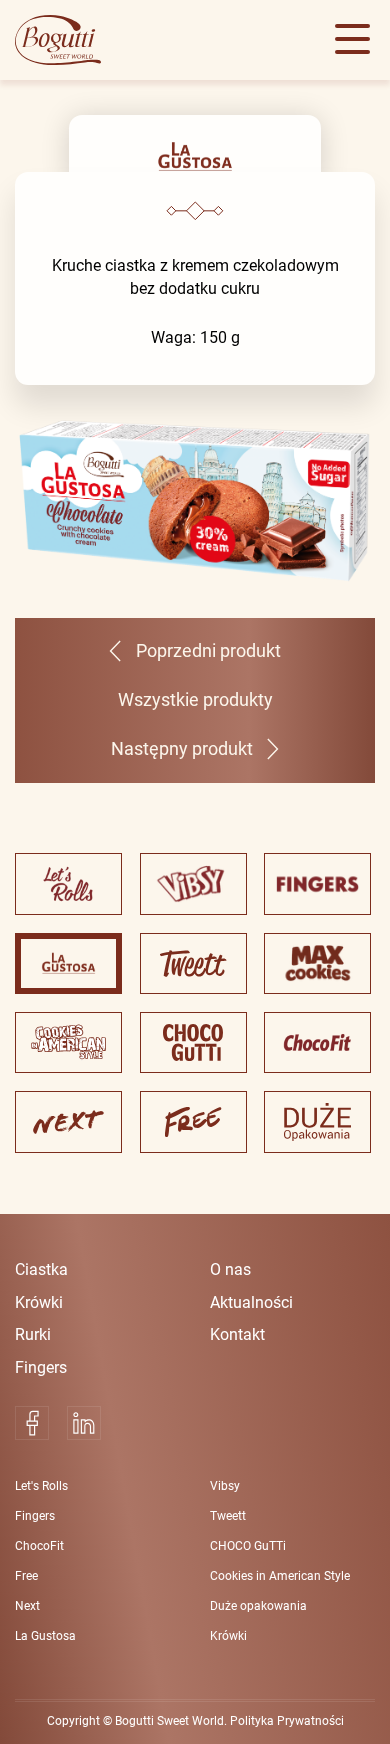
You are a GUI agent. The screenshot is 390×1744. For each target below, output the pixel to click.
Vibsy (225, 1486)
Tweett (228, 1516)
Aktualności (251, 1302)
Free (26, 1576)
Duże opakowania (258, 1606)
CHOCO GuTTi (248, 1546)
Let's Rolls (41, 1486)
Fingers (41, 1367)
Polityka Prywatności (287, 1721)
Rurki (33, 1334)
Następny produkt (182, 749)
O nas (230, 1269)
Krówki (39, 1302)
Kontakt (237, 1334)
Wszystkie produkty (195, 700)
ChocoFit (39, 1546)
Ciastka (41, 1269)
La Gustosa (45, 1636)
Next (27, 1606)
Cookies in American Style (280, 1576)
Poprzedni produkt (208, 651)
